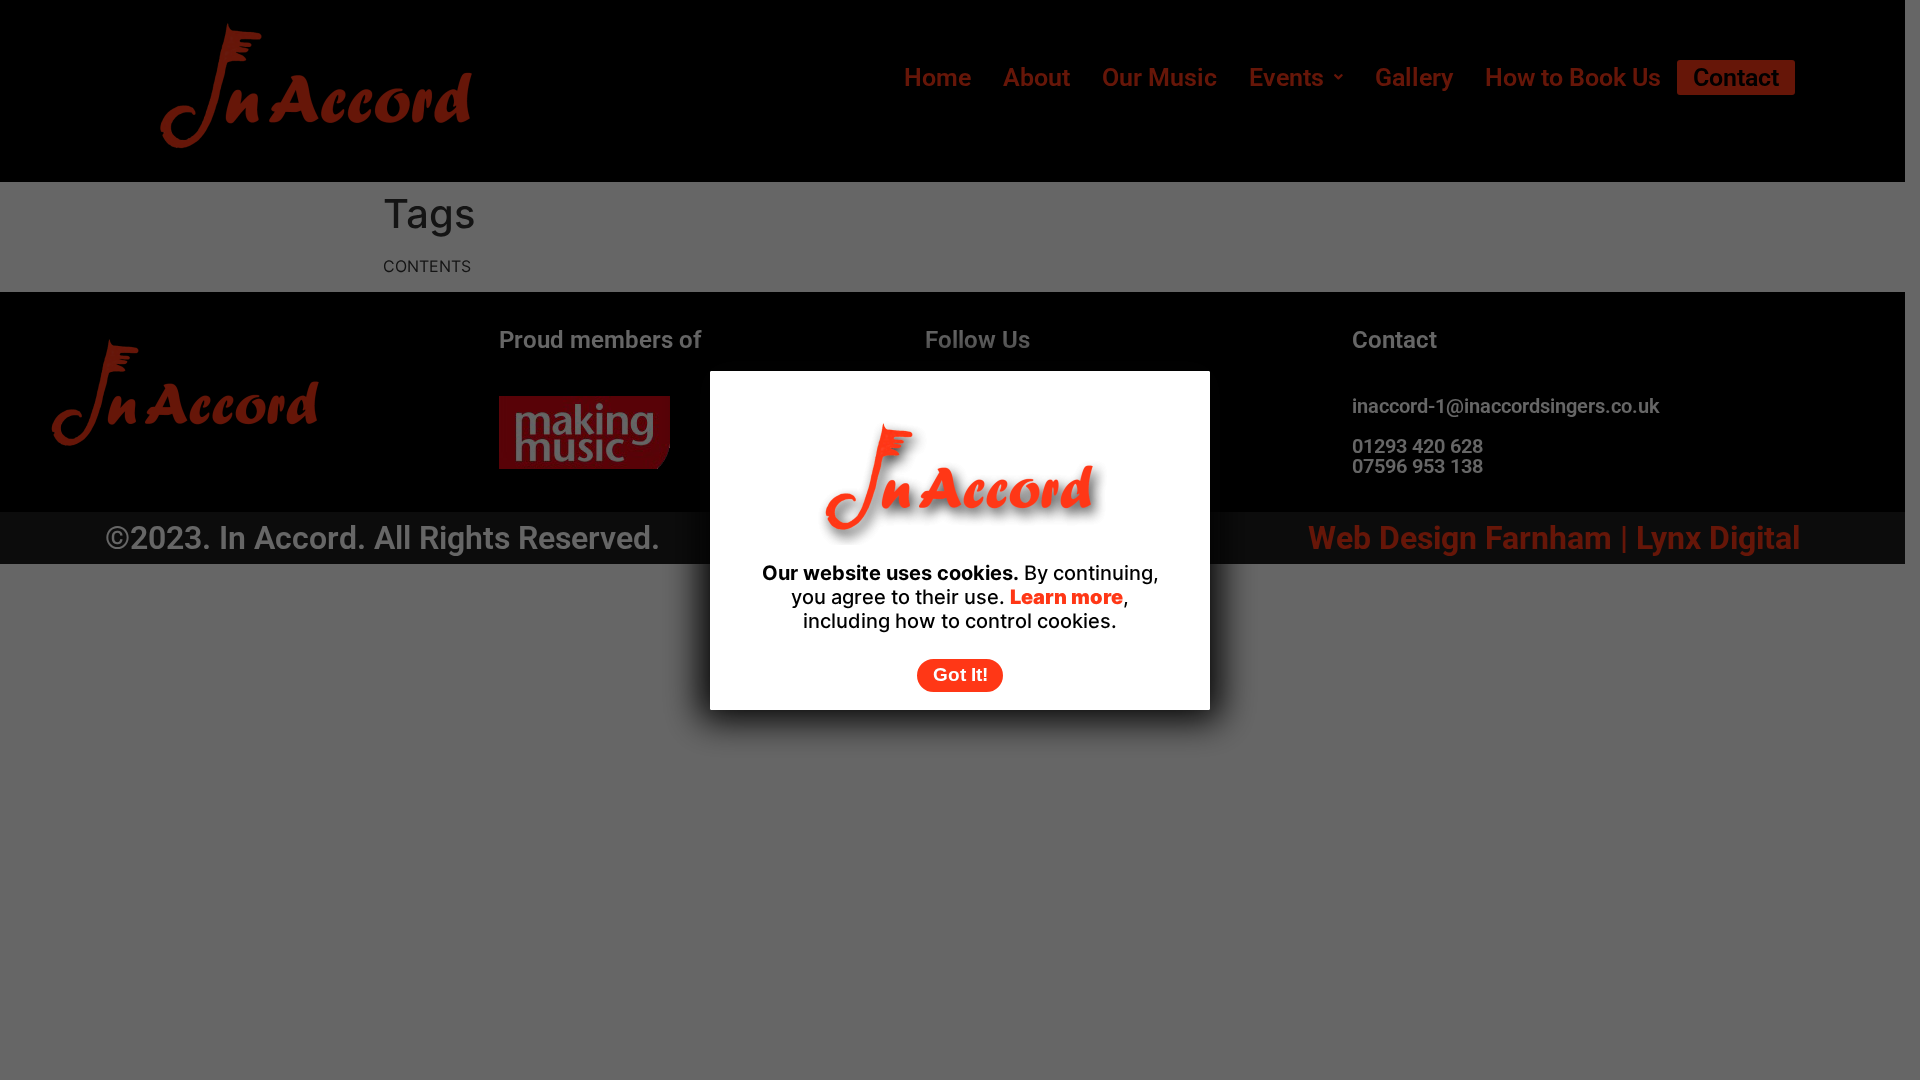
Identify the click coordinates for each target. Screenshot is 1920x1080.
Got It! (960, 674)
